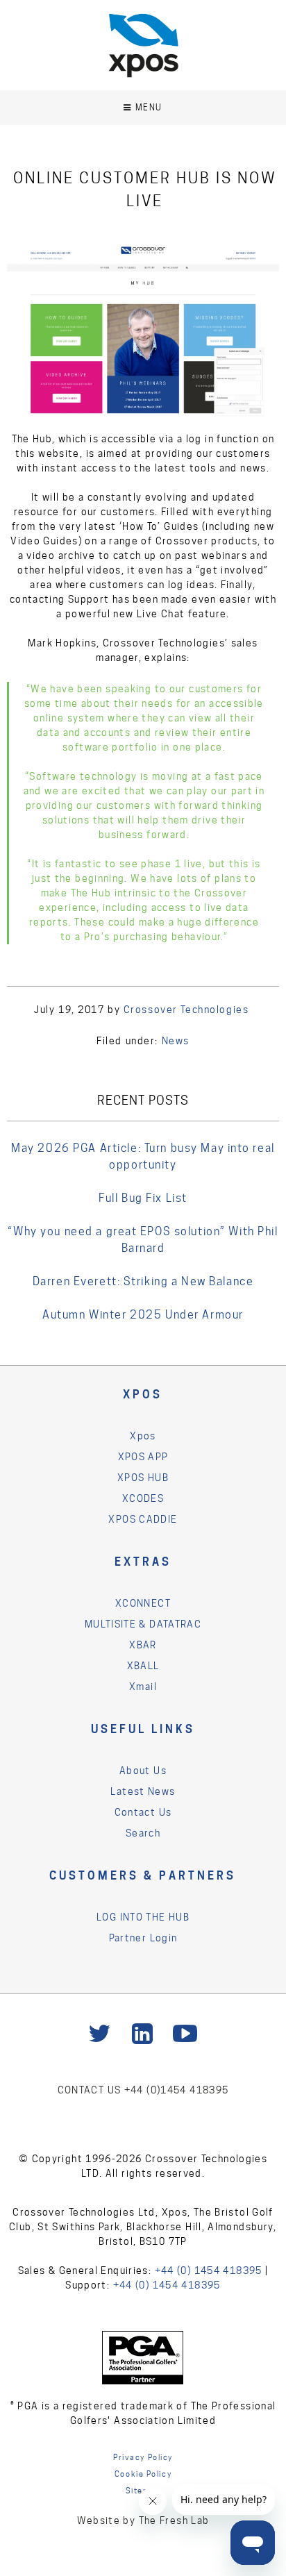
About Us (143, 1771)
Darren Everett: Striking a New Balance (143, 1281)
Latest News (143, 1791)
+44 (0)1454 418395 (177, 2090)
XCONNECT (143, 1603)
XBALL (143, 1666)
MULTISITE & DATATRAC (143, 1624)
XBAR (143, 1645)
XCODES (143, 1498)
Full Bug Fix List (143, 1198)
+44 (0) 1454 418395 (209, 2270)
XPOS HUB (143, 1478)
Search (143, 1833)
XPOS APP (143, 1457)
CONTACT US (91, 2090)
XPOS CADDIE (143, 1519)
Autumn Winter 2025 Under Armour (143, 1315)
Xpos (143, 1436)
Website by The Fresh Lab (143, 2520)
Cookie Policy (143, 2474)
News (176, 1041)
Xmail (143, 1687)
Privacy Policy (143, 2457)
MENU (149, 107)
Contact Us (143, 1812)
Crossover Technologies (186, 1010)
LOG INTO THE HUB (143, 1917)
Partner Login (143, 1938)
